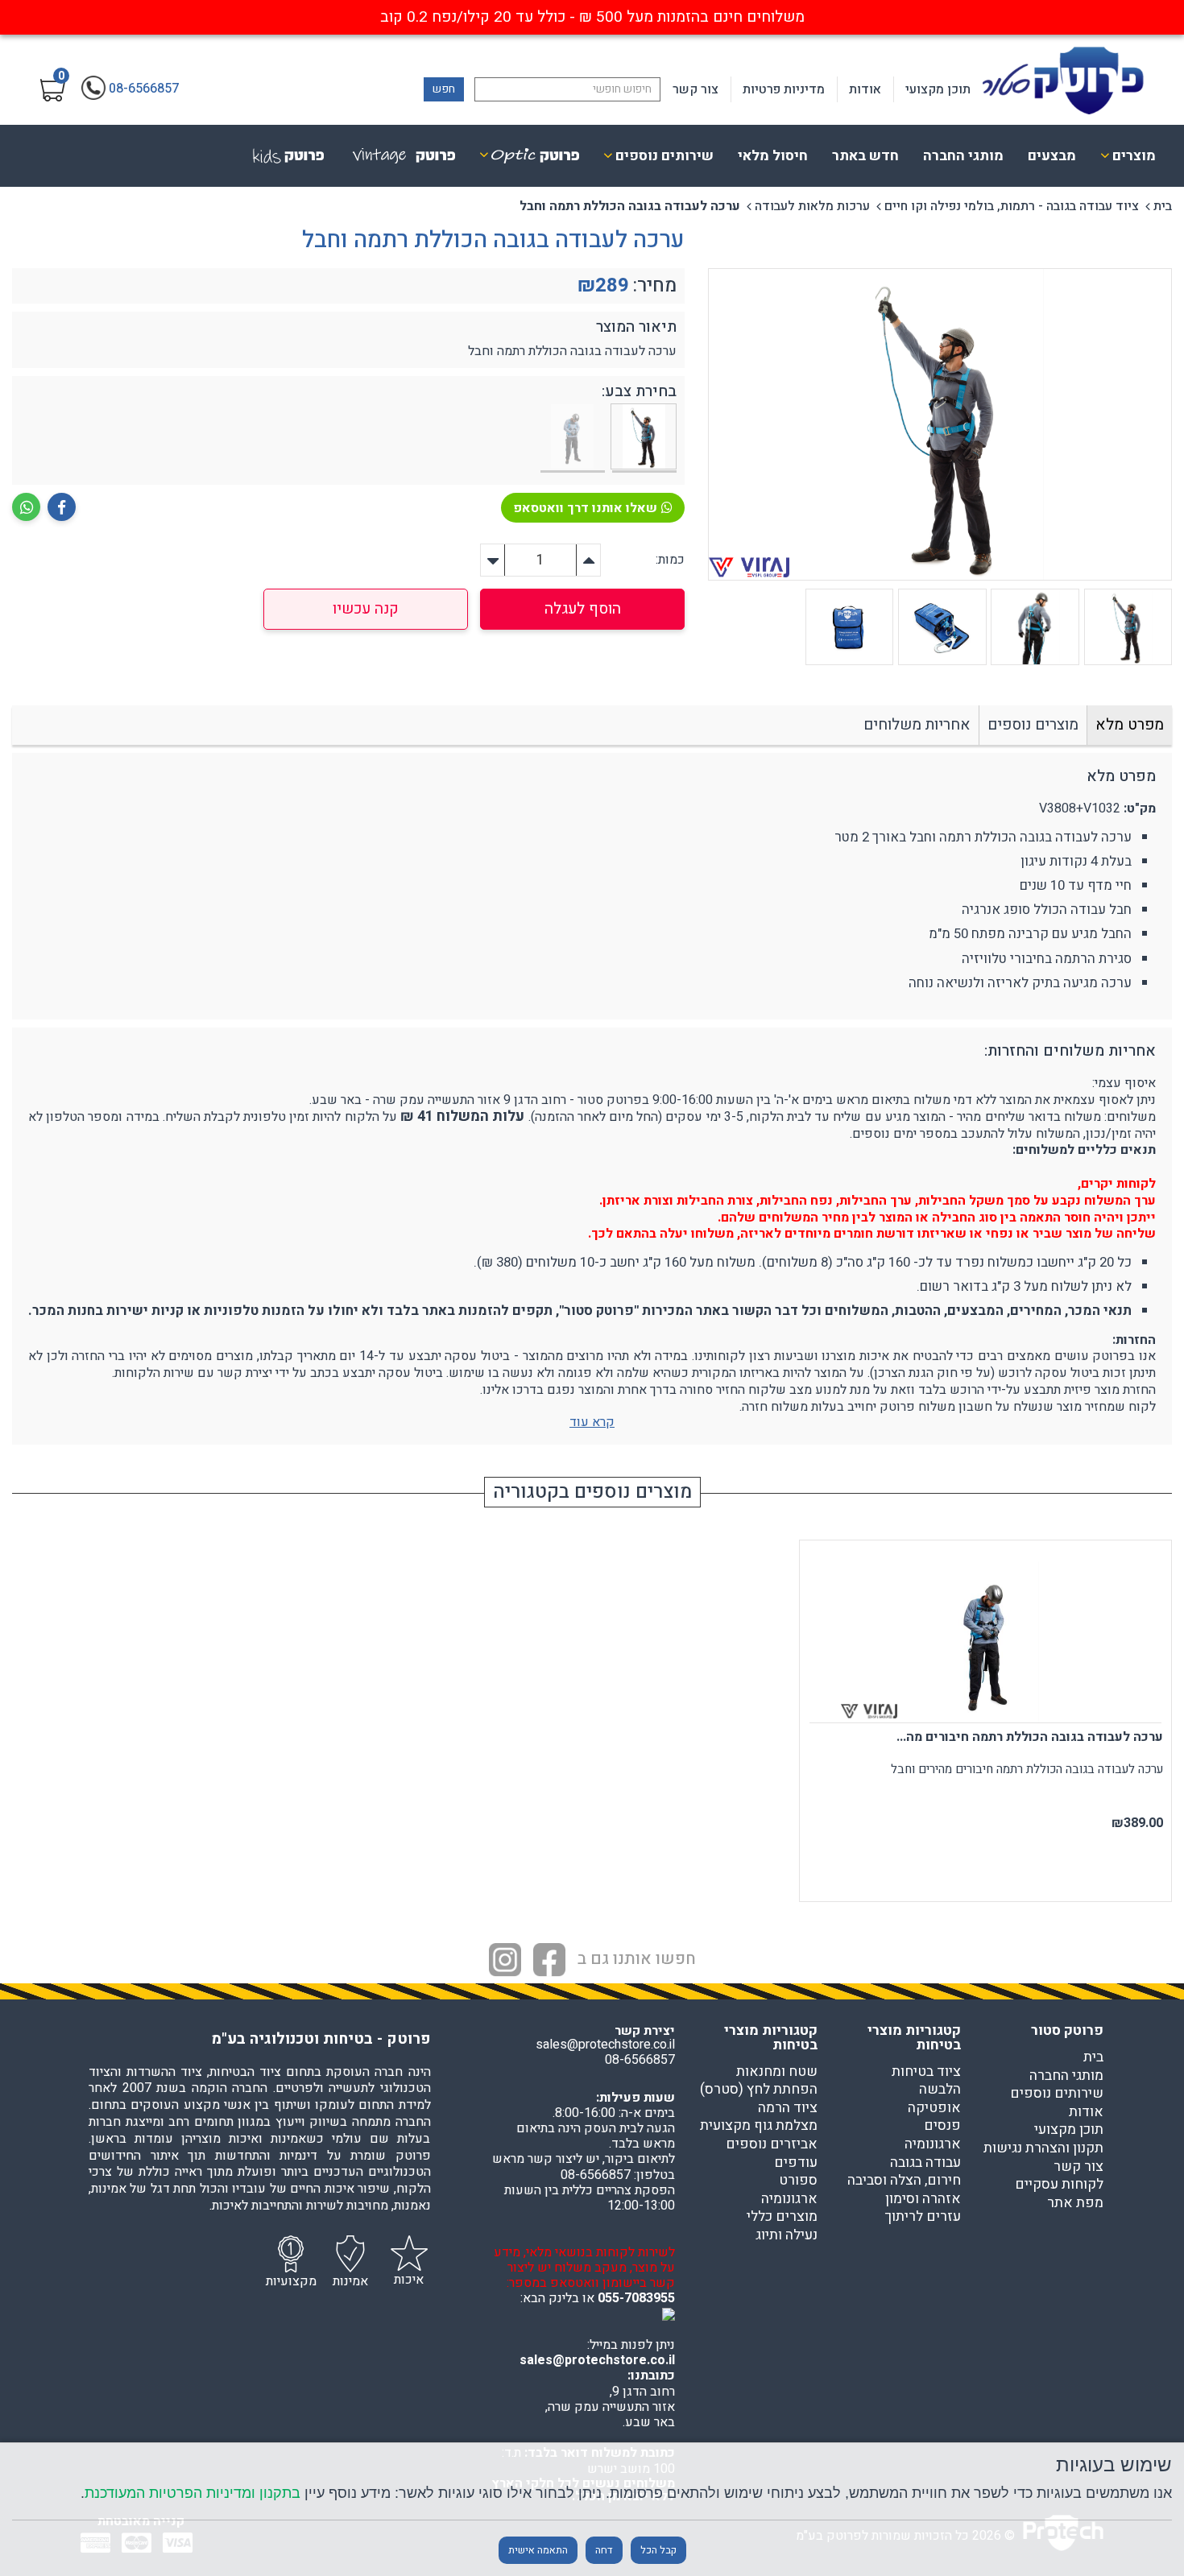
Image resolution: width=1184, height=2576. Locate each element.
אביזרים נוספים (772, 2144)
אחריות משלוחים (917, 725)
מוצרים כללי (782, 2217)
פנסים (942, 2126)
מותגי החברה (963, 156)
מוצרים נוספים (1033, 725)
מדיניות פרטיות (784, 89)
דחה (604, 2550)
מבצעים (1052, 156)
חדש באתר (865, 156)
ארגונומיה (933, 2144)
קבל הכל (658, 2550)
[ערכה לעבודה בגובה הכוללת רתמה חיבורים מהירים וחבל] (573, 438)
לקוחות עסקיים (1059, 2185)
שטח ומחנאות (777, 2072)
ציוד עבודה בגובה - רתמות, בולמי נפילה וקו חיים (1012, 206)
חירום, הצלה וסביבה (904, 2181)
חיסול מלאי (773, 156)
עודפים (796, 2163)
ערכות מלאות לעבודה (812, 206)
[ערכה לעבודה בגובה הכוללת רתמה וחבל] (644, 438)
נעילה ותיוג (787, 2235)
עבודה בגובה (925, 2163)
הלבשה (940, 2090)
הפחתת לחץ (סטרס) (759, 2090)
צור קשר (695, 89)
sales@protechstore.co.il (597, 2360)
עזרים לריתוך (923, 2217)
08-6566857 (640, 2060)
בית (1163, 206)
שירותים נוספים (1057, 2094)
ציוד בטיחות (926, 2072)
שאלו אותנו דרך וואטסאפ (585, 508)
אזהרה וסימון (923, 2199)
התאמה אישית (538, 2550)
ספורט (798, 2181)
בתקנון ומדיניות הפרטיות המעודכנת (193, 2493)
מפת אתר (1075, 2203)
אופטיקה (934, 2108)
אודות (865, 89)
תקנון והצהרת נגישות (1043, 2148)
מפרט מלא (1130, 725)
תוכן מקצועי (938, 89)
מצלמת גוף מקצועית (759, 2126)
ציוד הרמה (788, 2108)
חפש (444, 89)
